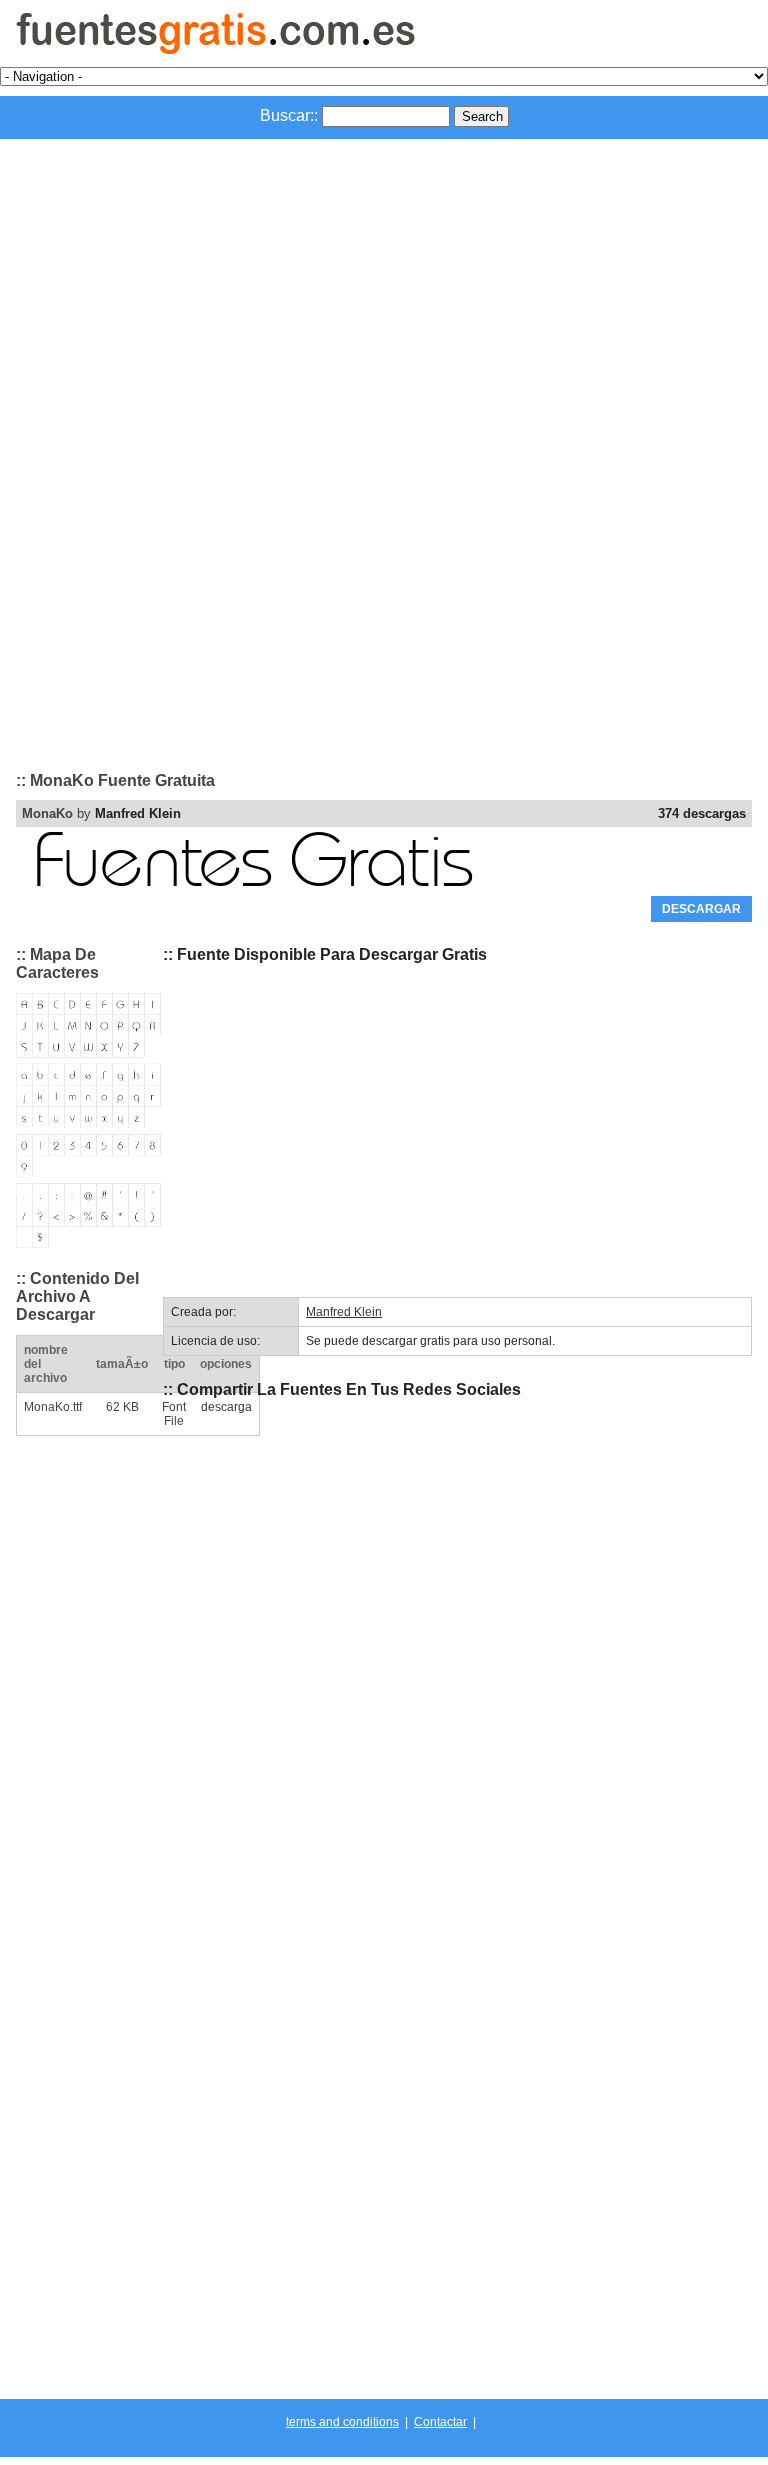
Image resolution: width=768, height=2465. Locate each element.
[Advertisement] (384, 289)
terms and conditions (342, 2422)
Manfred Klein (138, 813)
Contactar (440, 2422)
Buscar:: (289, 115)
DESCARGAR (701, 909)
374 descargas (702, 813)
